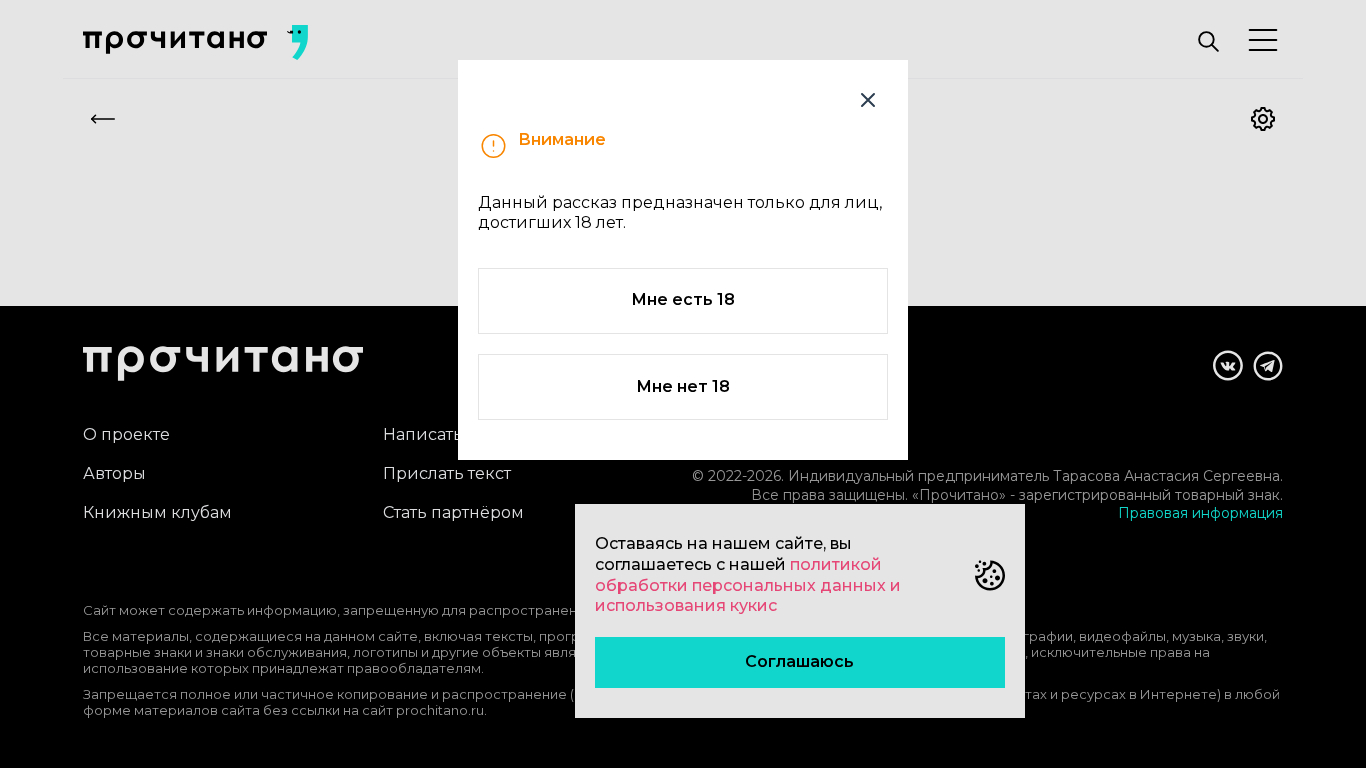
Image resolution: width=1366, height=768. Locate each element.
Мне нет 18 (683, 386)
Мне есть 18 (683, 299)
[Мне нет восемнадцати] (868, 100)
